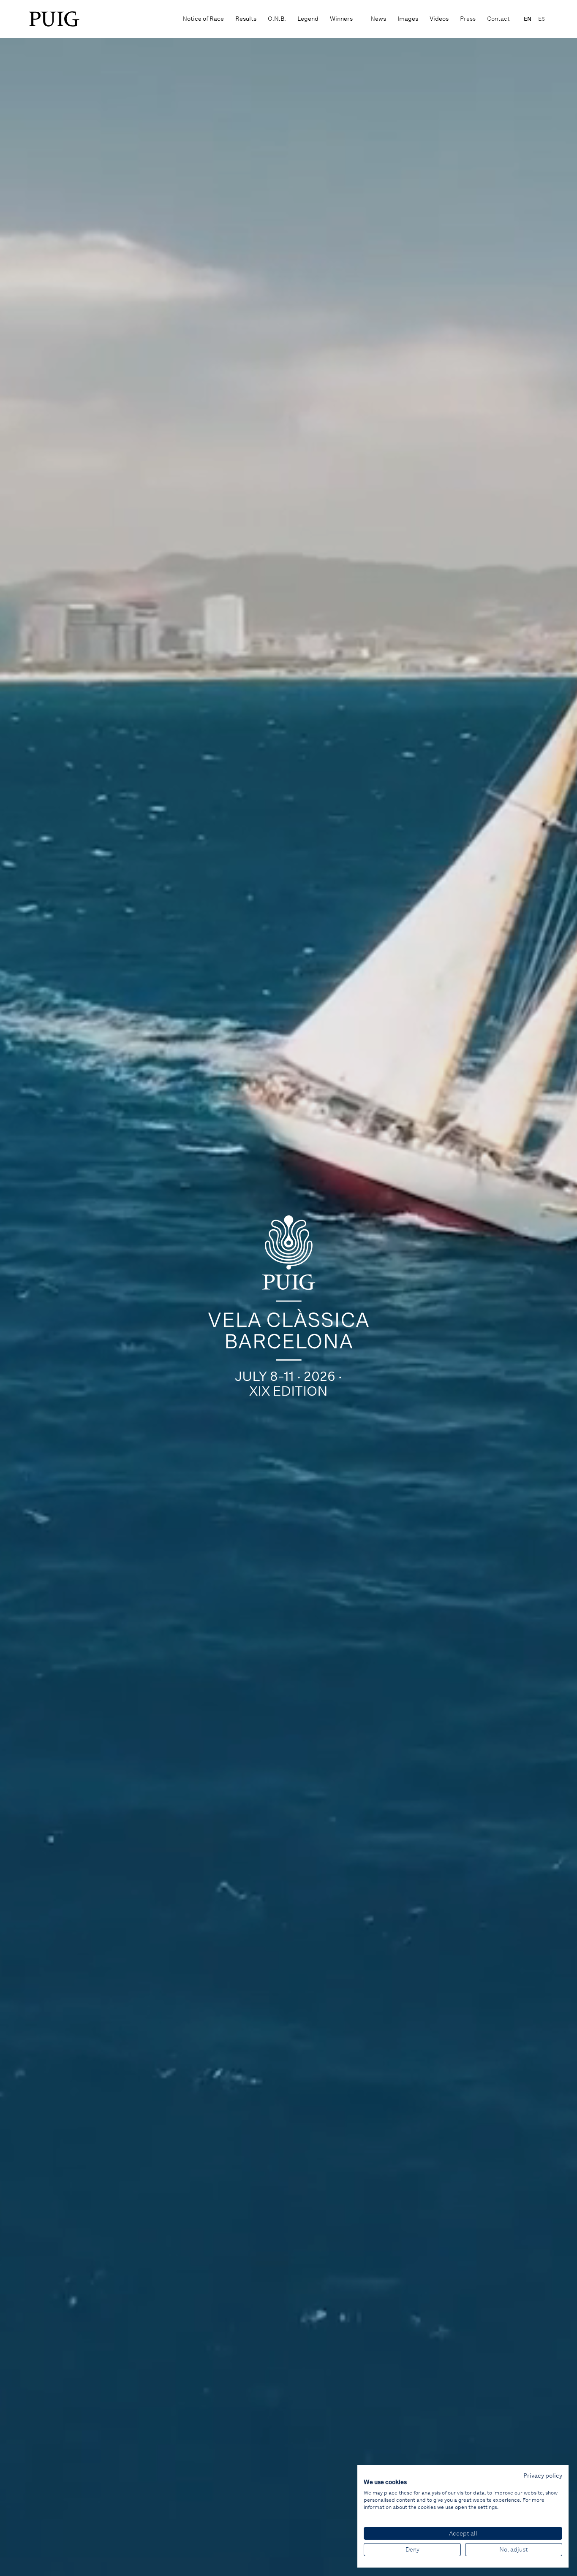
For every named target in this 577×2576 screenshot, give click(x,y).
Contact (498, 19)
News (378, 19)
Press (468, 19)
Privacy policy (543, 2476)
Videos (439, 19)
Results (246, 19)
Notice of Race (203, 19)
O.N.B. (277, 19)
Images (408, 19)
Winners (341, 19)
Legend (308, 19)
